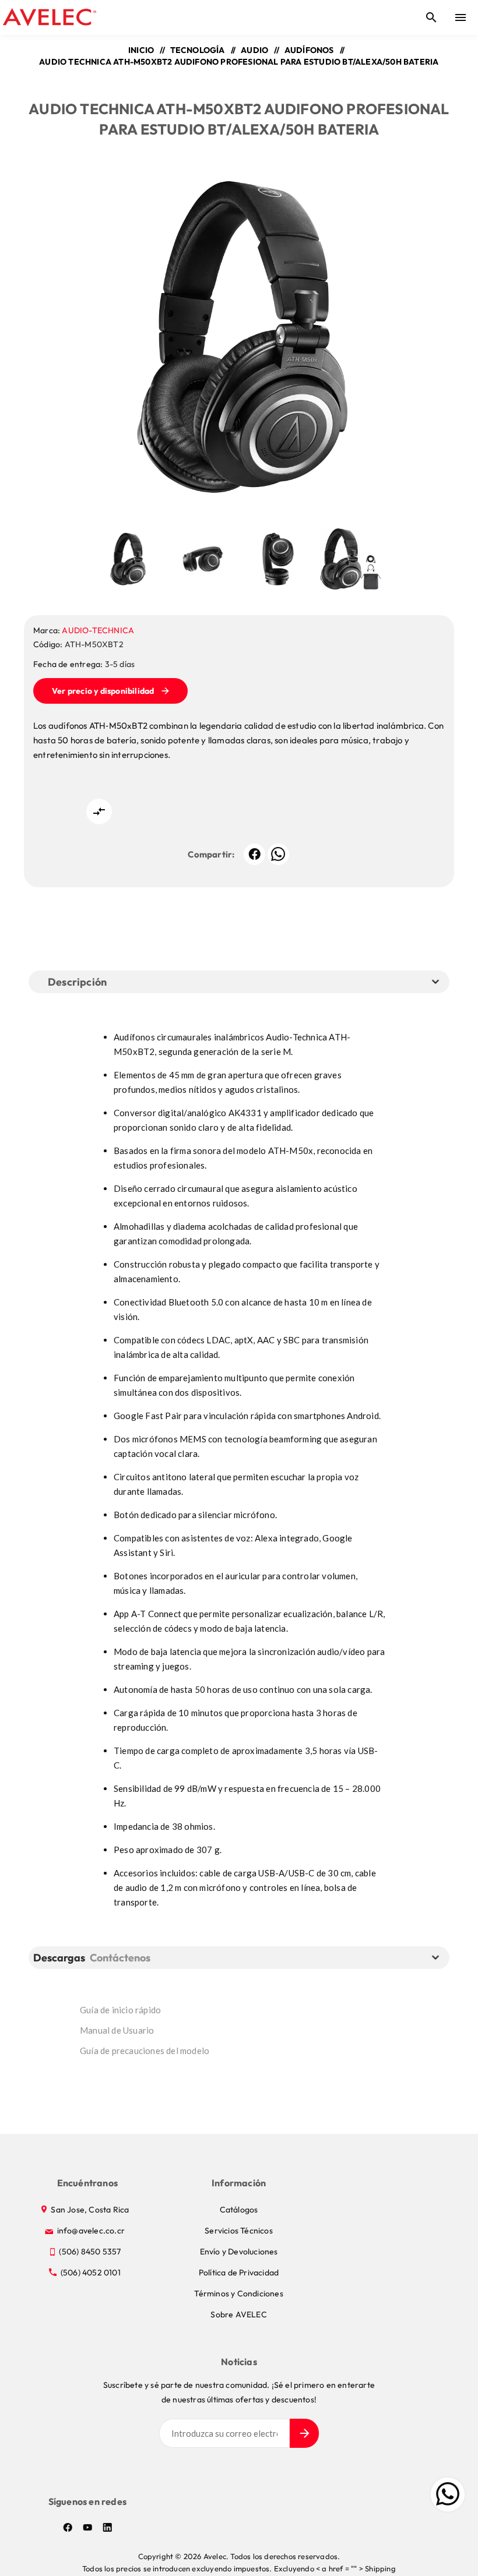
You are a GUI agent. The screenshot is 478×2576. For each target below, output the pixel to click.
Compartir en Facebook (254, 854)
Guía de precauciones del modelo (145, 2051)
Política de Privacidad (239, 2272)
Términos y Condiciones (238, 2293)
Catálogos (239, 2210)
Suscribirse (304, 2433)
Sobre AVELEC (238, 2314)
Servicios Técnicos (239, 2231)
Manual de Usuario (117, 2030)
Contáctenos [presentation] (120, 1958)
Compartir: (211, 854)
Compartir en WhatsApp (278, 854)
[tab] (61, 1958)
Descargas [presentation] (59, 1958)
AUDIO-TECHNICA (98, 630)
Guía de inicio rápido (120, 2010)
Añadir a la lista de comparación (99, 811)
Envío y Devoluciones (239, 2252)
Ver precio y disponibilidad (103, 691)
